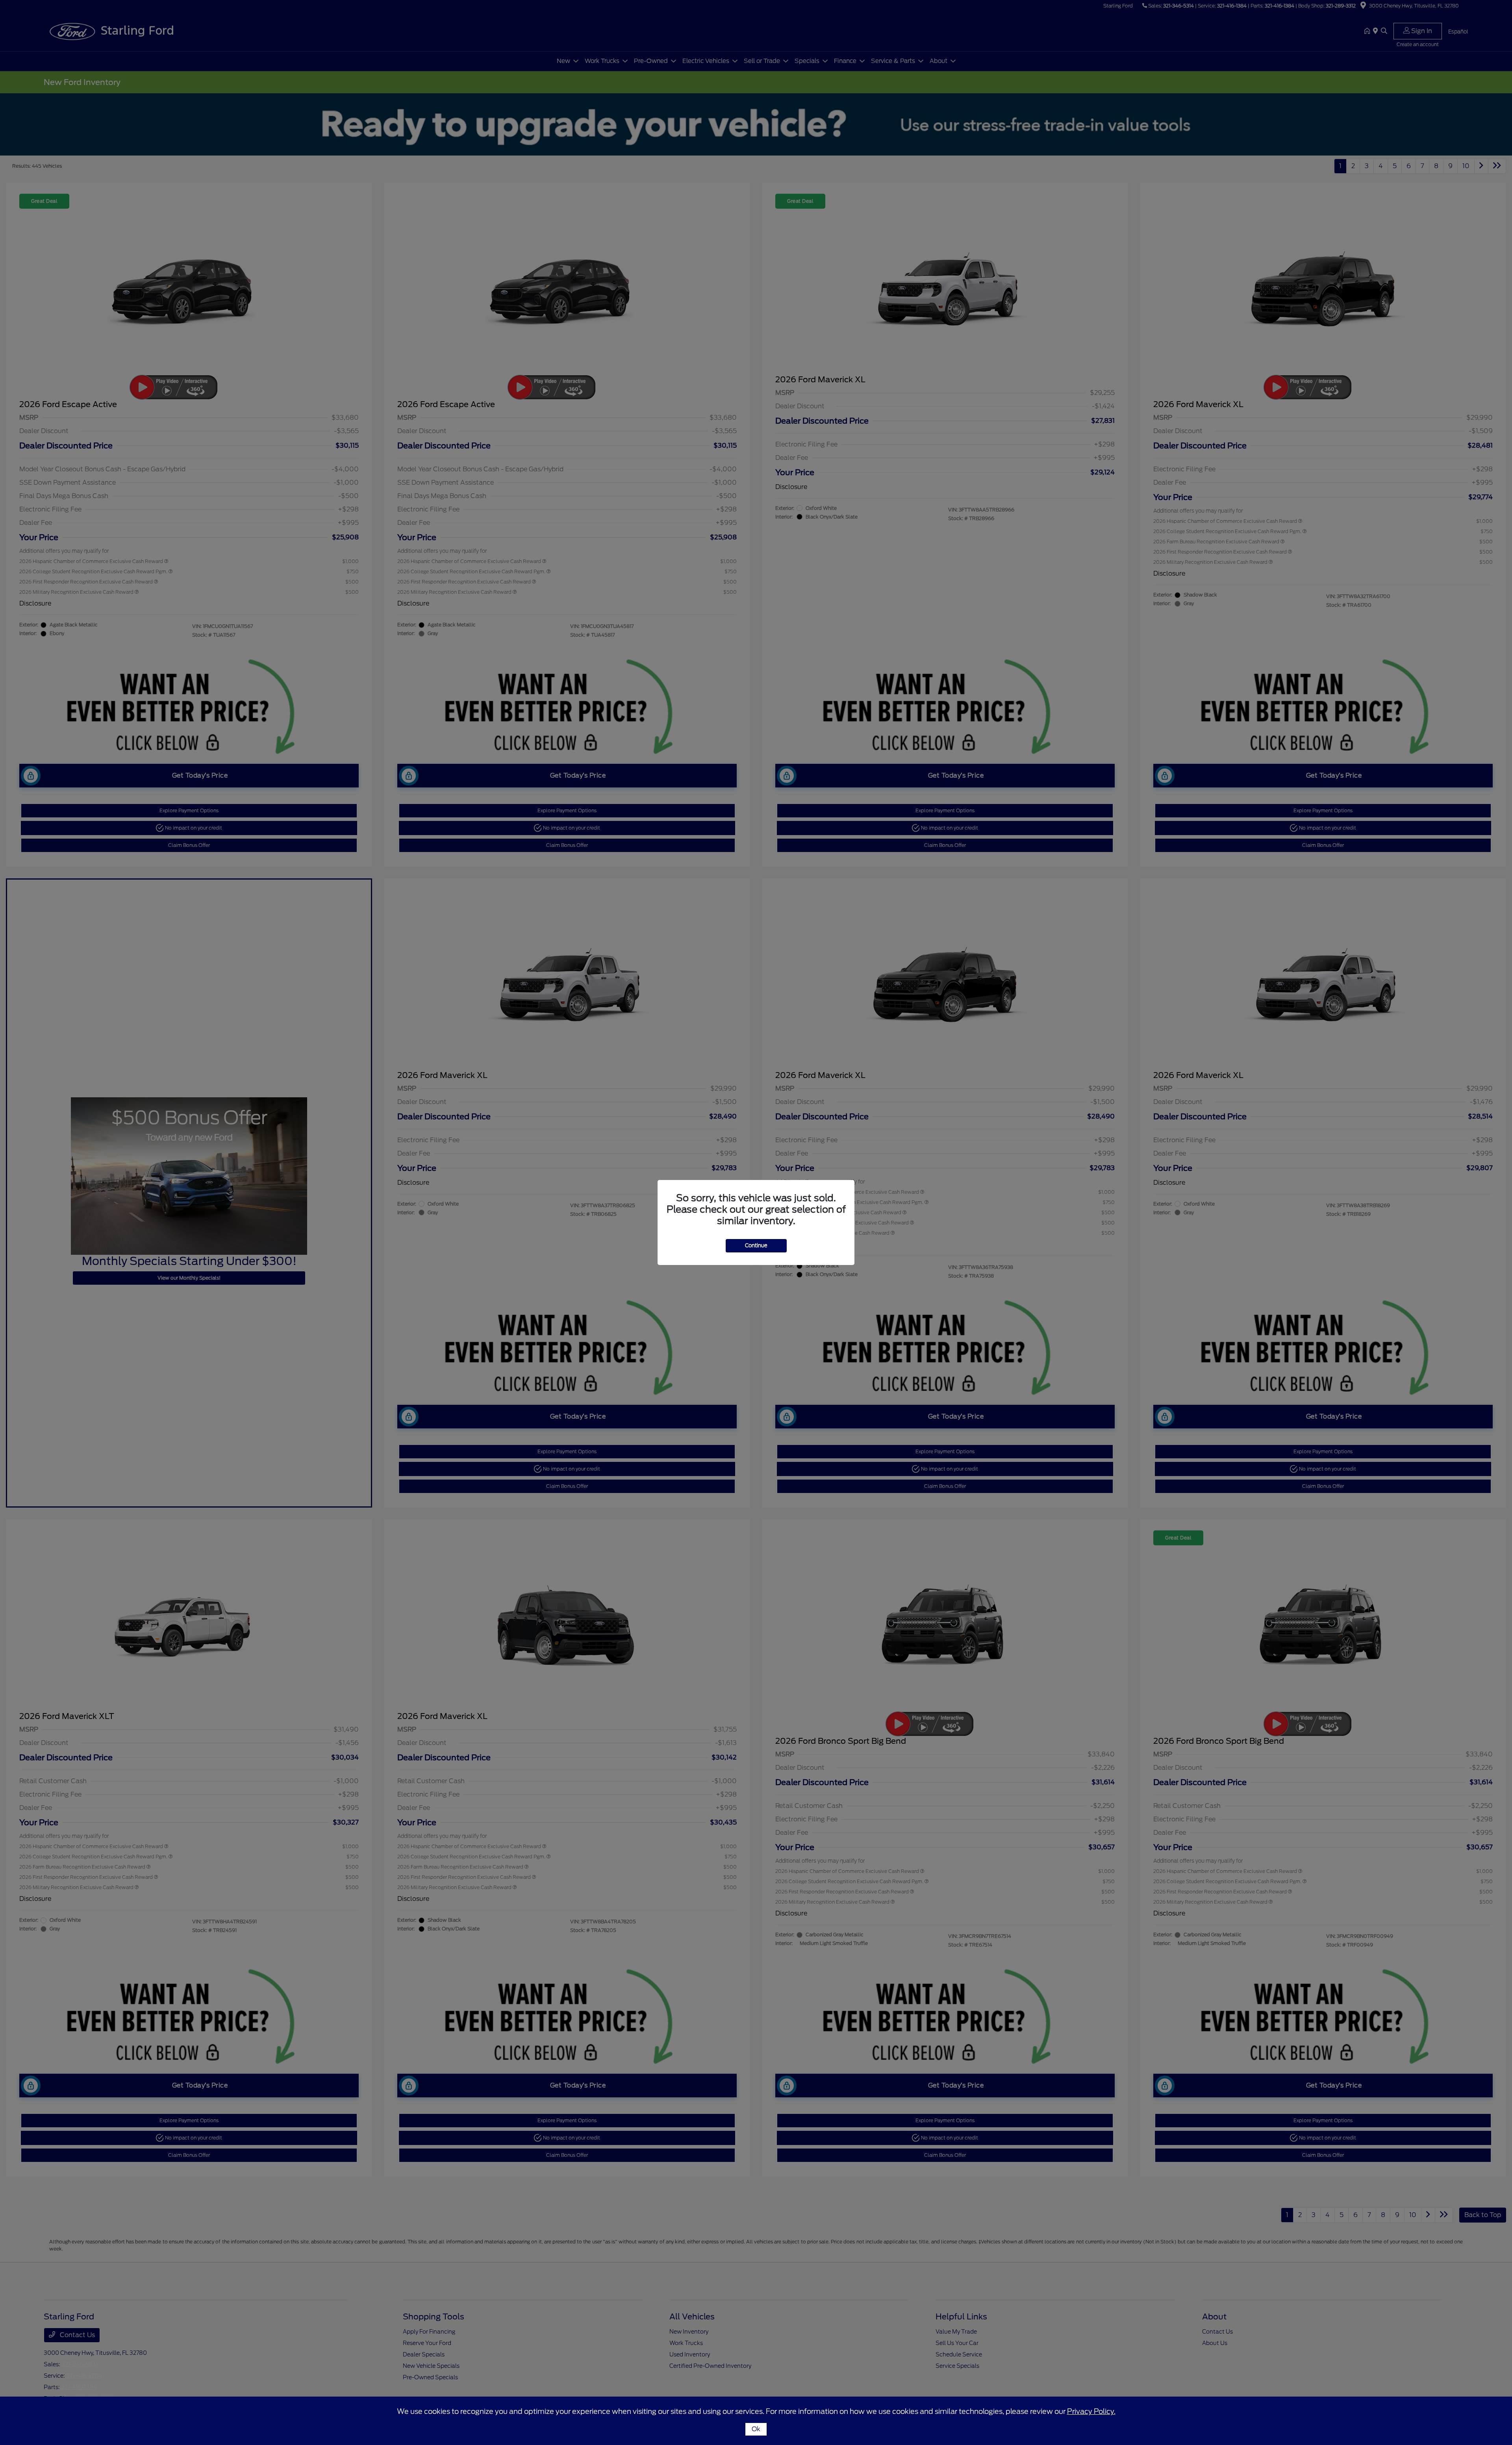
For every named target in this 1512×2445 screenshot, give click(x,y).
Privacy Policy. (1091, 2411)
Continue (756, 1246)
